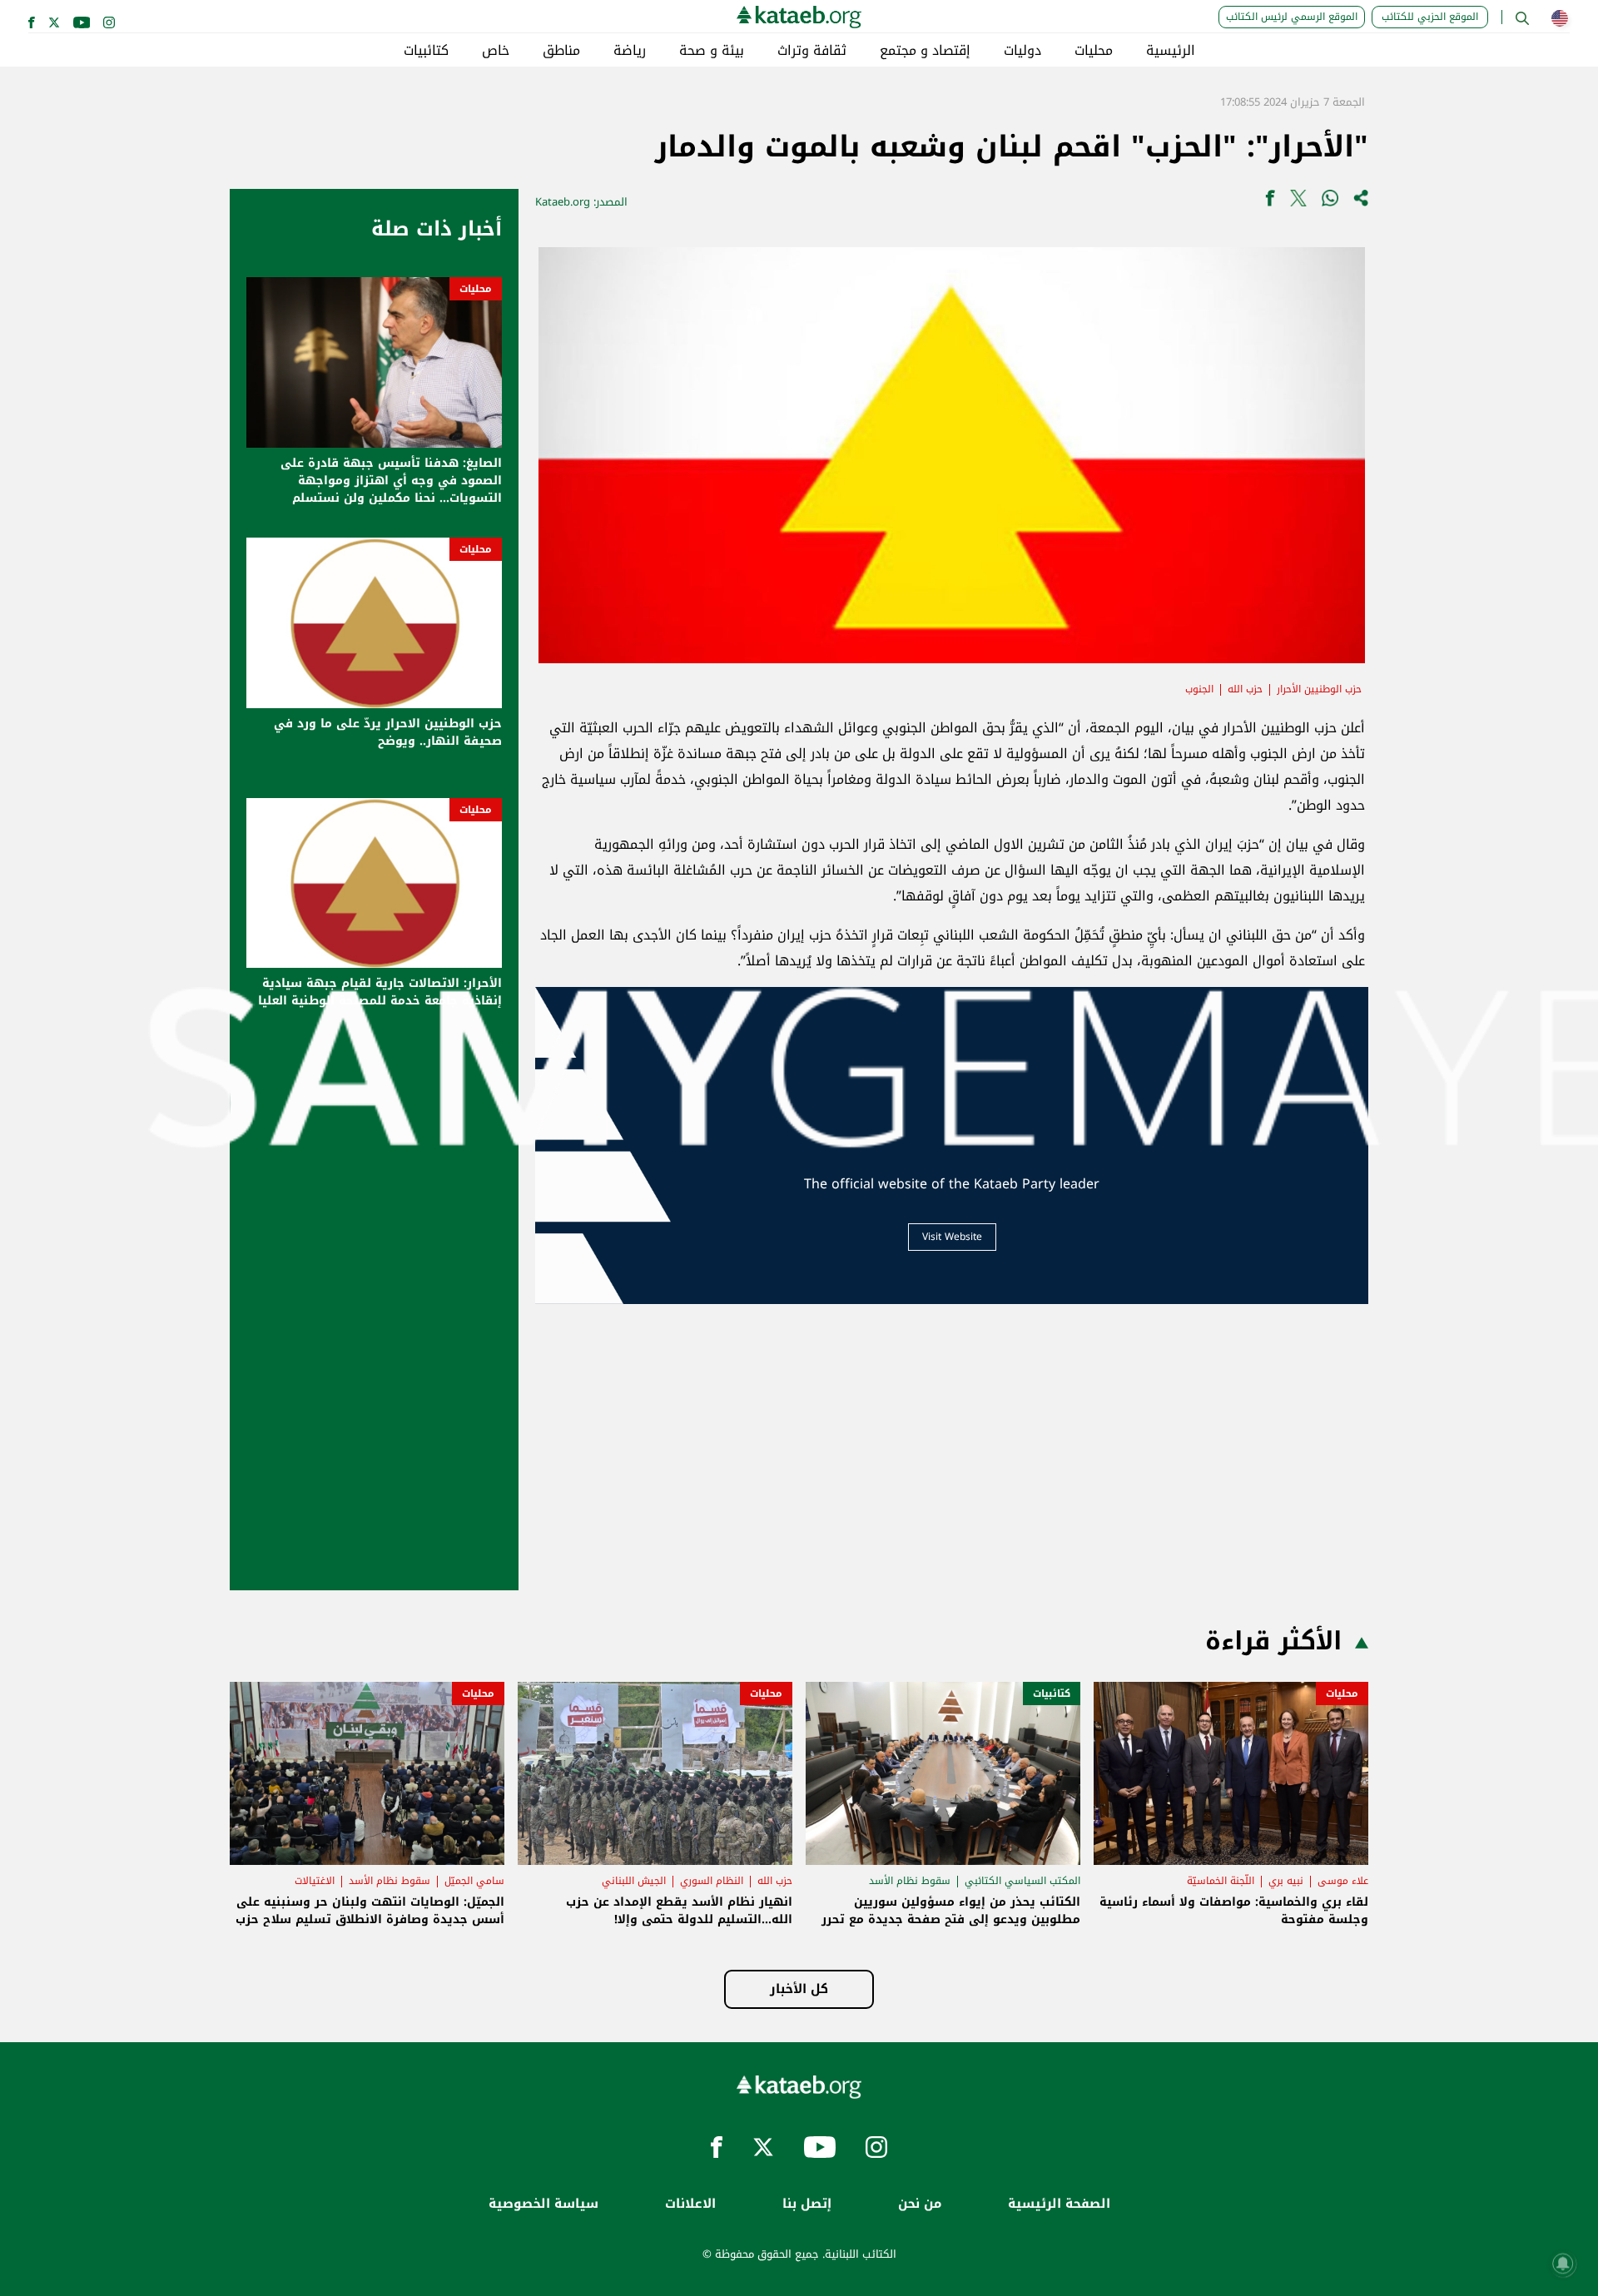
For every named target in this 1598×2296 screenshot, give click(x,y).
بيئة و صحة (712, 51)
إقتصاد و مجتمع (925, 51)
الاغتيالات (315, 1881)
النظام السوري (712, 1881)
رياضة (630, 51)
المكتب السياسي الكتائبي (1022, 1881)
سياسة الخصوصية (543, 2204)
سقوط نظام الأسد (910, 1881)
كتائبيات (426, 51)
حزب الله (1245, 689)
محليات (1094, 51)
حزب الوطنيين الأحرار (1319, 689)
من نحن (920, 2204)
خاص (496, 51)
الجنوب (1199, 689)
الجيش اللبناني (634, 1881)
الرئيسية (1171, 51)
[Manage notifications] (1563, 2264)
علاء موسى (1343, 1881)
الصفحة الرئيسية (1059, 2204)
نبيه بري (1286, 1881)
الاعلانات (690, 2204)
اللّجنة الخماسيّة (1221, 1881)
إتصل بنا (807, 2204)
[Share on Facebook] (1270, 202)
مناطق (561, 51)
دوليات (1022, 51)
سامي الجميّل (474, 1881)
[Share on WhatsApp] (1330, 202)
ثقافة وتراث (812, 51)
